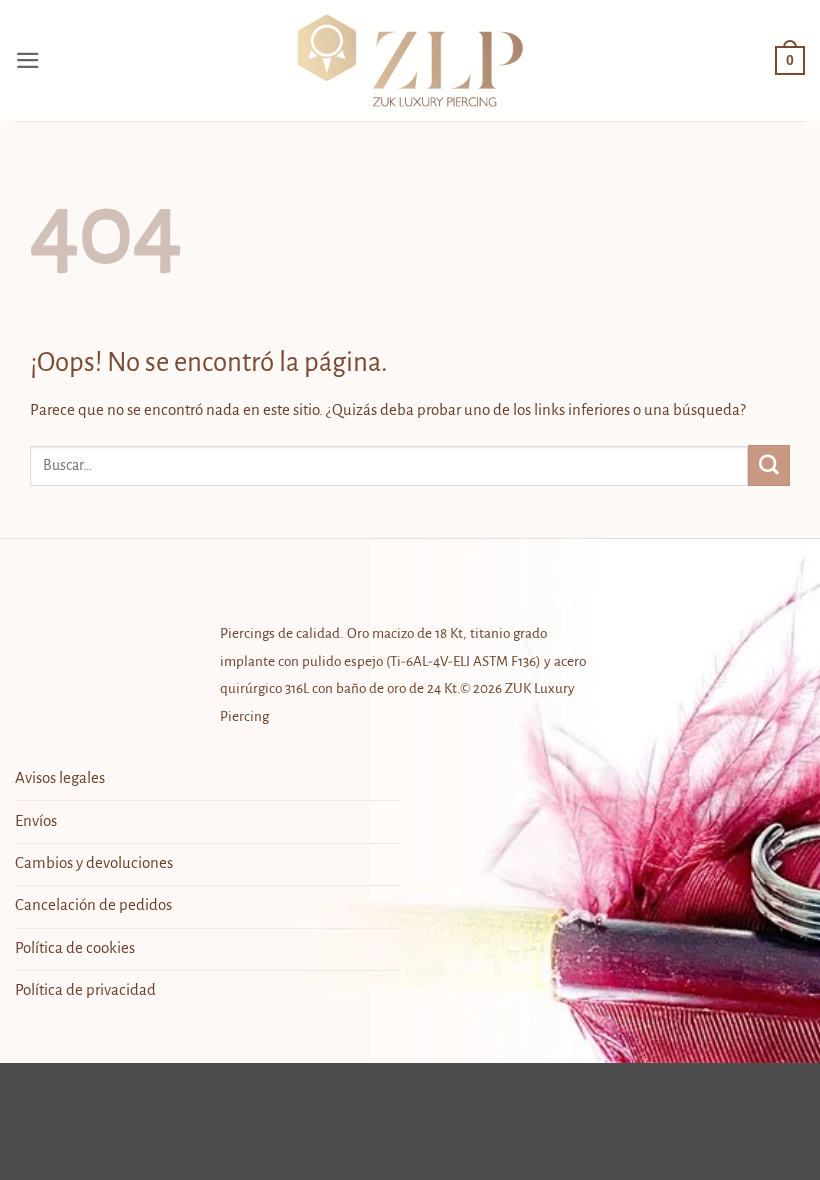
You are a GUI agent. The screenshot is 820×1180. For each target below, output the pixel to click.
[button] (28, 60)
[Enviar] (769, 465)
